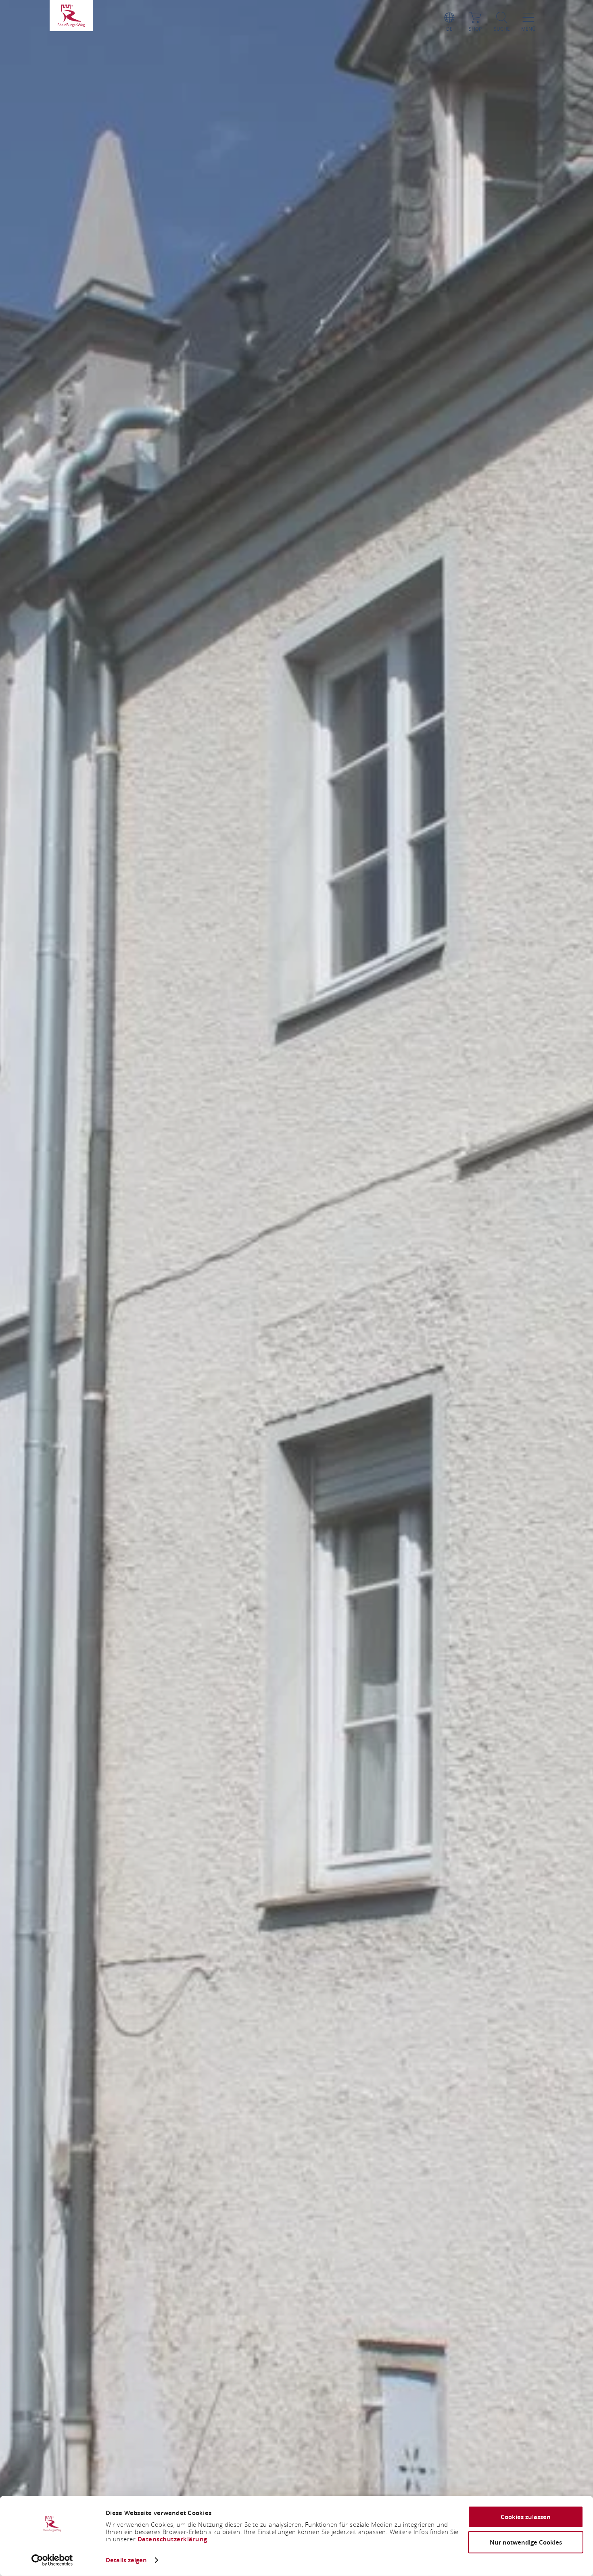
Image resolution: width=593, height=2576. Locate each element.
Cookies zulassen (526, 2517)
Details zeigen (126, 2560)
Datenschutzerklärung (172, 2539)
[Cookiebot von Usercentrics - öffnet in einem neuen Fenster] (52, 2560)
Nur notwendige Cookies (526, 2542)
